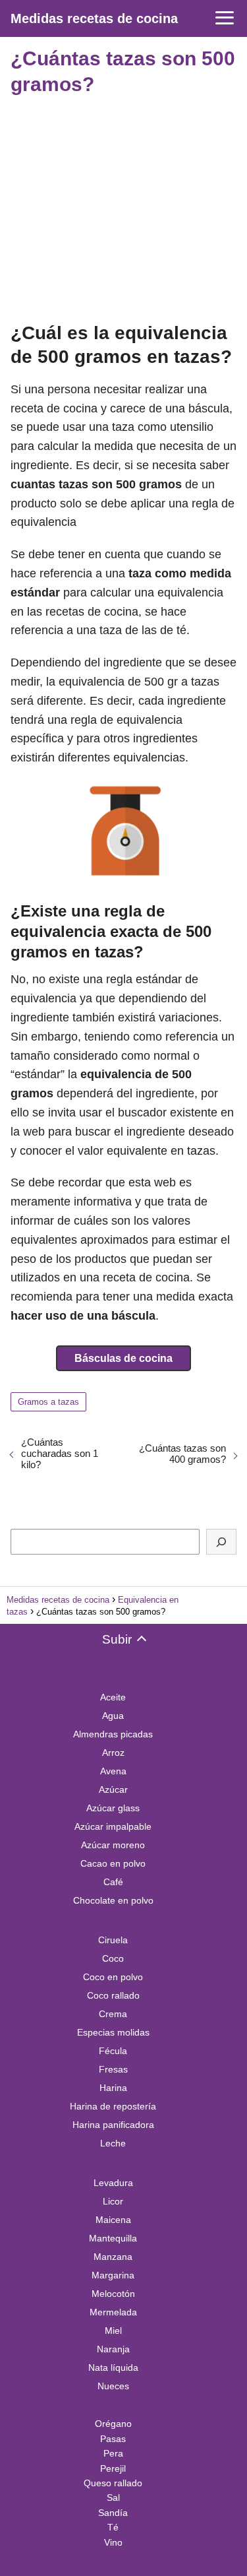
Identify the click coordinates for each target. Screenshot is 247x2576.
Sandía (113, 2513)
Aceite (113, 1697)
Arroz (113, 1753)
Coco (113, 1958)
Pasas (113, 2439)
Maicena (113, 2220)
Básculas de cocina (123, 1358)
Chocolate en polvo (113, 1900)
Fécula (113, 2051)
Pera (113, 2453)
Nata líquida (113, 2367)
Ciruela (113, 1940)
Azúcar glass (113, 1808)
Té (113, 2527)
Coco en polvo (113, 1977)
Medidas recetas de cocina (94, 18)
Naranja (113, 2349)
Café (113, 1882)
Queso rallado (113, 2483)
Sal (113, 2497)
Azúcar (113, 1789)
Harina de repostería (113, 2106)
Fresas (113, 2069)
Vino (113, 2542)
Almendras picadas (113, 1734)
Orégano (113, 2424)
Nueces (113, 2386)
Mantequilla (113, 2238)
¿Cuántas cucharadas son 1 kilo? (60, 1453)
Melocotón (113, 2294)
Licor (113, 2201)
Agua (113, 1716)
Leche (113, 2143)
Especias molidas (113, 2032)
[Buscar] (221, 1542)
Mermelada (113, 2312)
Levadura (113, 2183)
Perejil (113, 2468)
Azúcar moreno (113, 1845)
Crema (113, 2014)
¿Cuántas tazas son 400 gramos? (182, 1454)
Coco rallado (113, 1995)
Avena (113, 1771)
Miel (113, 2331)
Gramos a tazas (48, 1402)
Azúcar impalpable (113, 1826)
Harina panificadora (113, 2125)
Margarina (113, 2275)
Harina (113, 2088)
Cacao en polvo (113, 1863)
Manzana (113, 2257)
